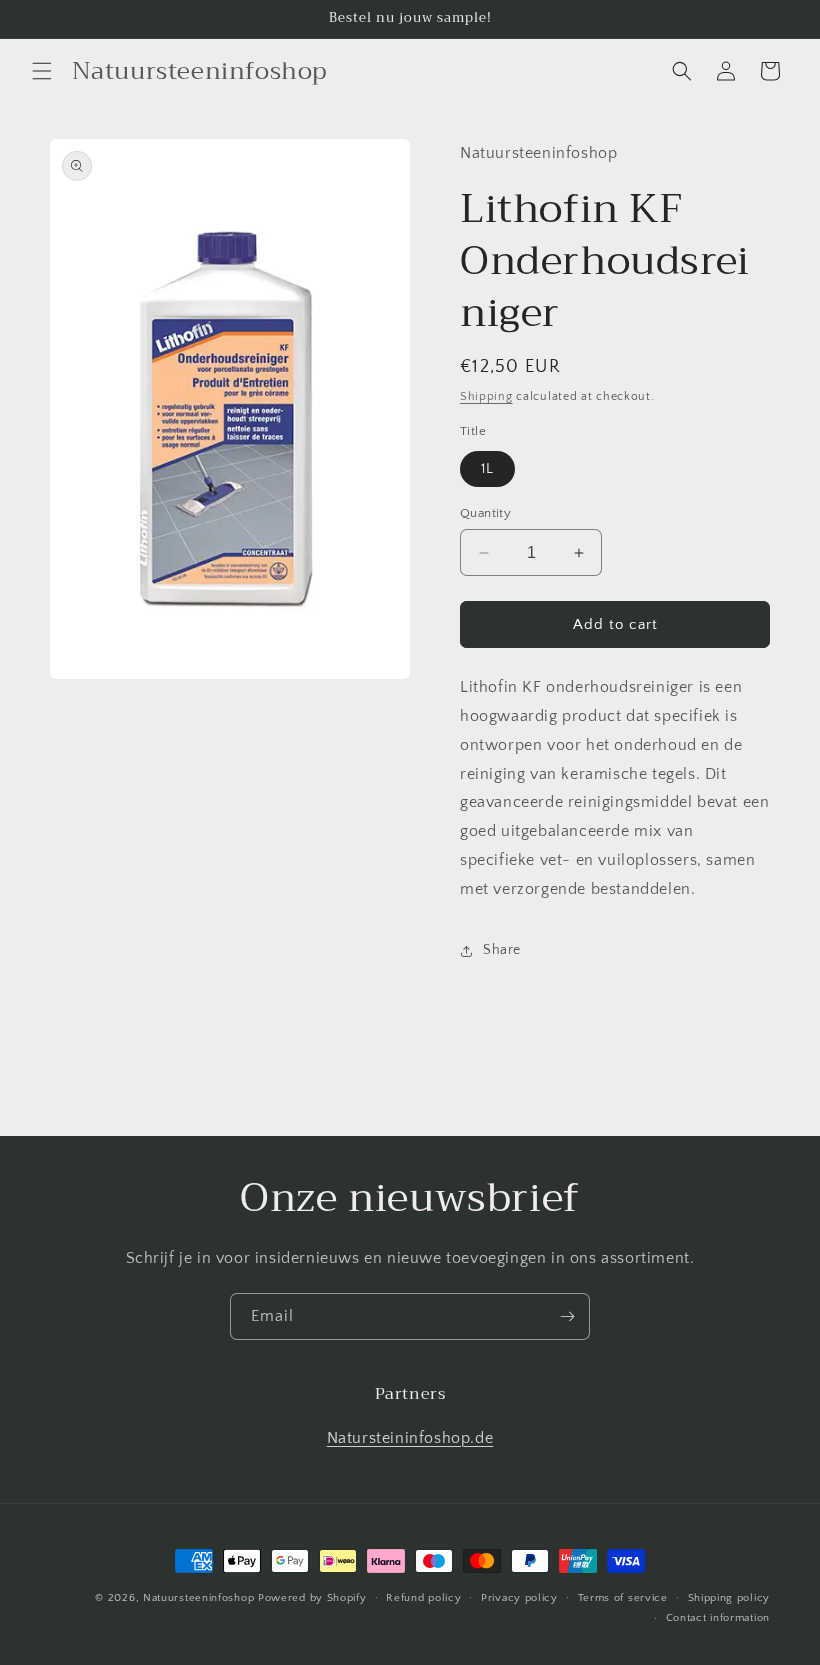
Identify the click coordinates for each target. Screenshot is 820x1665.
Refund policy (423, 1598)
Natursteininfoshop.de (410, 1438)
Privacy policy (519, 1598)
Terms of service (623, 1598)
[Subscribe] (567, 1316)
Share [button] (502, 950)
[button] (42, 71)
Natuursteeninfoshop (198, 1598)
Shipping (486, 396)
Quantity (485, 513)
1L (487, 469)
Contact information (718, 1618)
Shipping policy (729, 1598)
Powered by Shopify (312, 1598)
